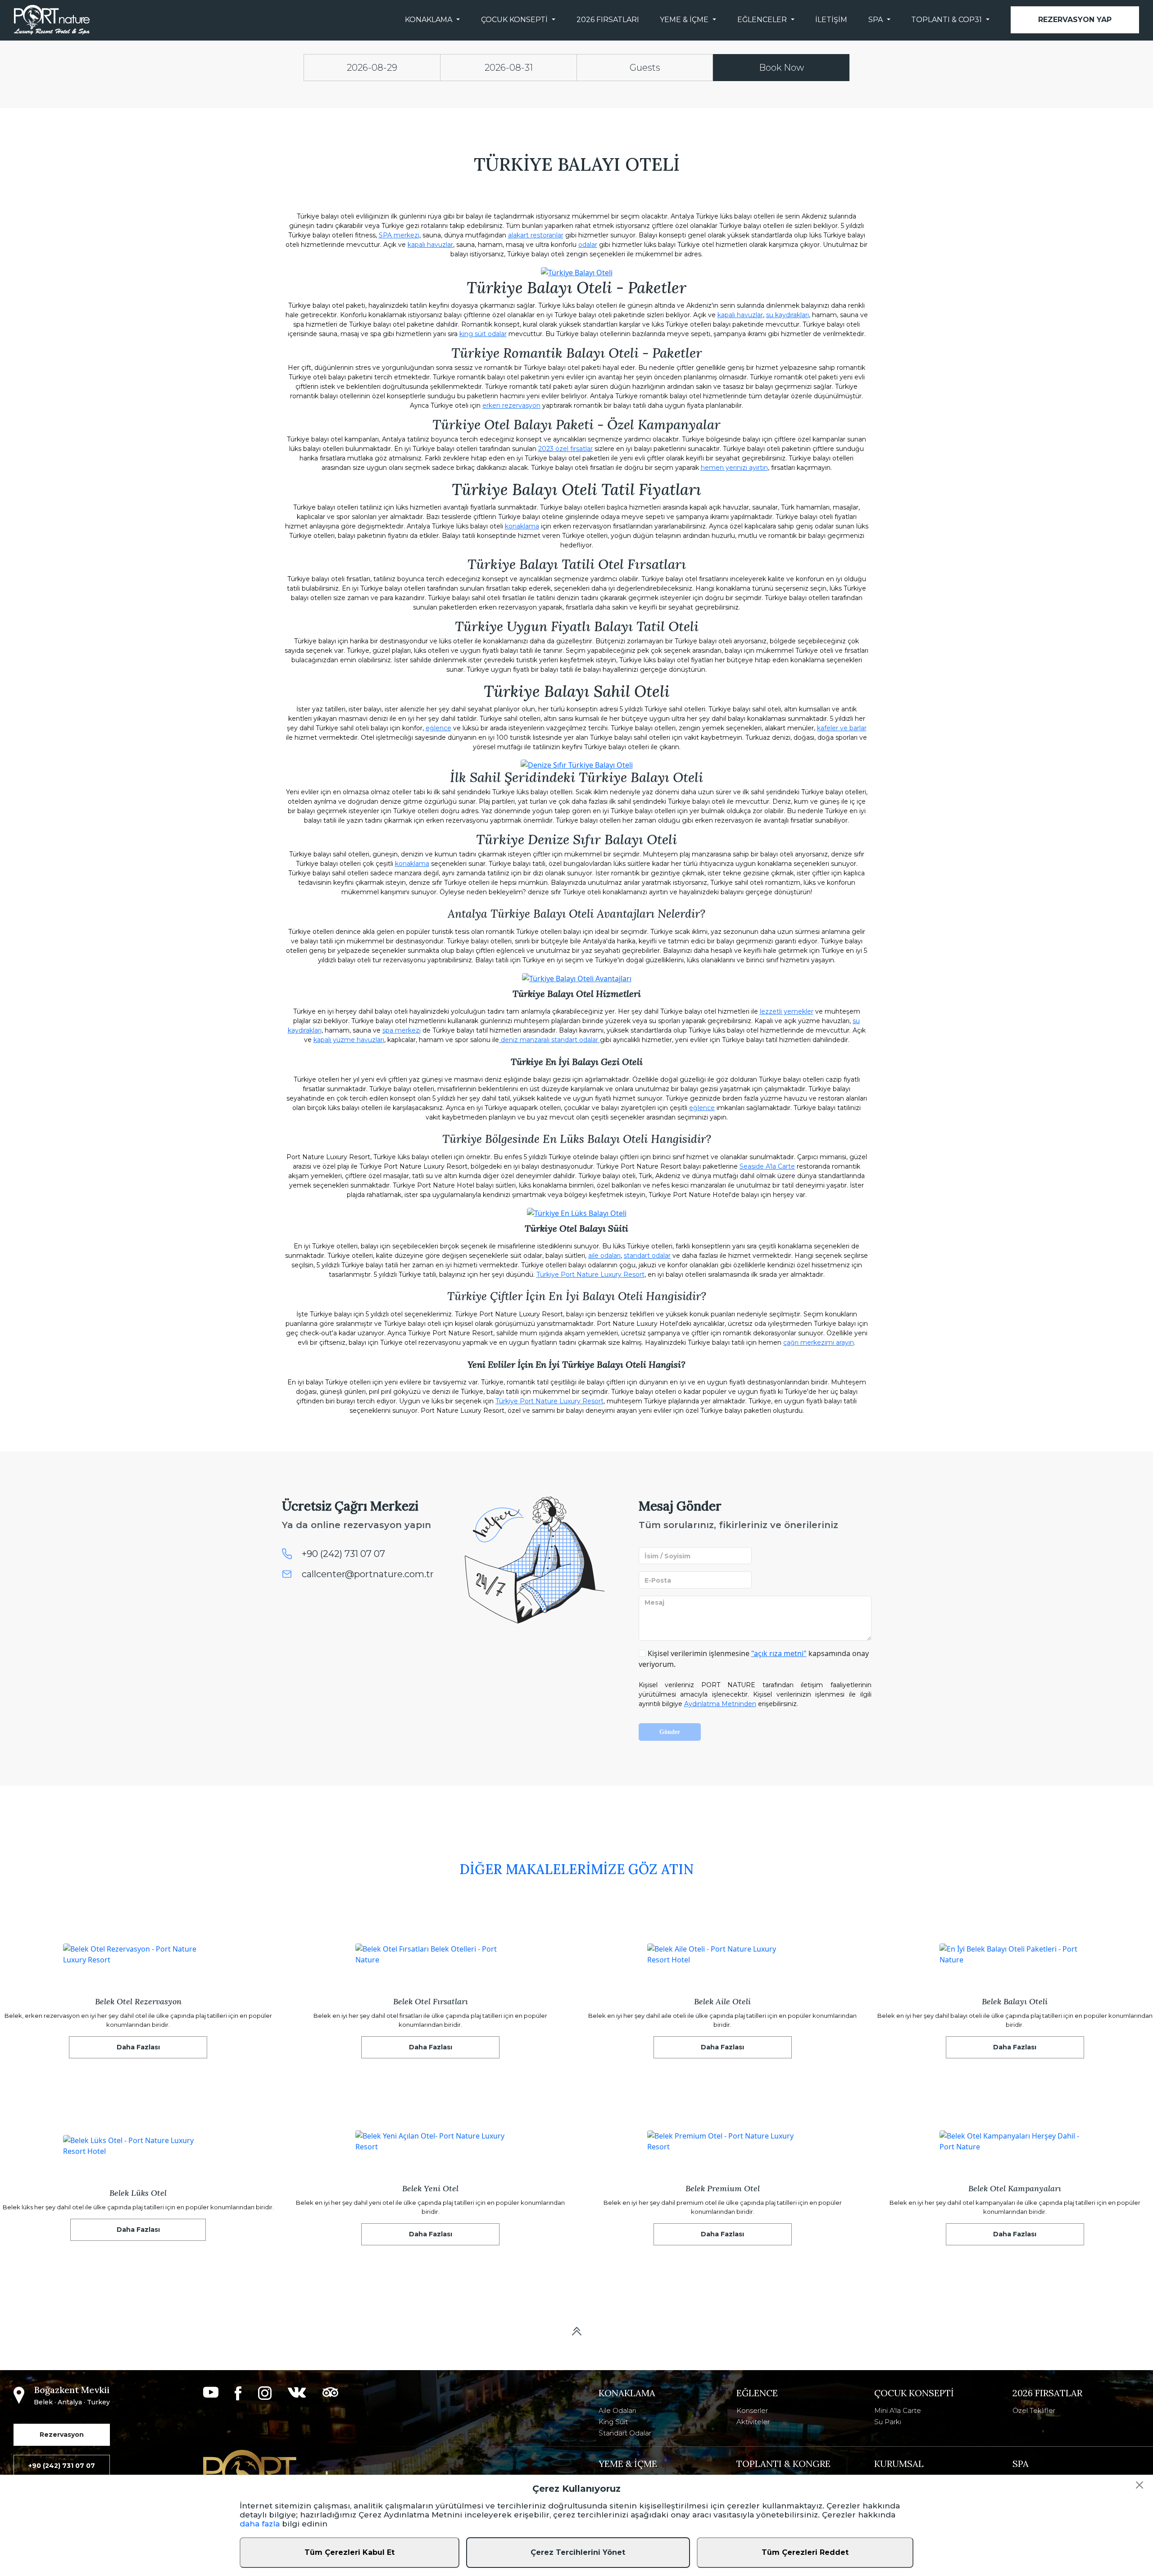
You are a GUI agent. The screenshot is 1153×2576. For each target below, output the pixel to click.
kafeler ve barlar (842, 728)
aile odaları (604, 1256)
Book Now (781, 68)
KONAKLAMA (627, 2393)
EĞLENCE (757, 2393)
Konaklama (429, 20)
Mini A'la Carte (898, 2410)
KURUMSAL (899, 2464)
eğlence (438, 728)
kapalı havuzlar (430, 245)
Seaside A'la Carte (767, 1166)
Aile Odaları (617, 2410)
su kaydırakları (788, 315)
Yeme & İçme (684, 20)
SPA (876, 20)
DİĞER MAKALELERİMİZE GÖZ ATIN (576, 1869)
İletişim (831, 20)
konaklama (522, 526)
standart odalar (647, 1256)
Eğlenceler (762, 20)
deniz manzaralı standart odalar (549, 1040)
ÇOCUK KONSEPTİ (914, 2393)
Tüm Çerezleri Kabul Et (350, 2552)
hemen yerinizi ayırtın (734, 468)
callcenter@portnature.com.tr (368, 1574)
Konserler (752, 2410)
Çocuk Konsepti (514, 20)
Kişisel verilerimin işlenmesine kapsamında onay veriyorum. (754, 1659)
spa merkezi (402, 1030)
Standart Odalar (625, 2433)
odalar (588, 245)
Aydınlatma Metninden (720, 1704)
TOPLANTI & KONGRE (783, 2464)
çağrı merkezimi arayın (819, 1343)
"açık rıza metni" (779, 1653)
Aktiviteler (753, 2422)
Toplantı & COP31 (946, 20)
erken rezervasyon (511, 405)
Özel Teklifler (1034, 2410)
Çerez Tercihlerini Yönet (578, 2552)
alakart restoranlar (536, 235)
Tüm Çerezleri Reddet (805, 2552)
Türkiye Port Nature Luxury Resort (590, 1274)
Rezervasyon (62, 2435)
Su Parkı (888, 2422)
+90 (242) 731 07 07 (343, 1554)
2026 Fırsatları (608, 20)
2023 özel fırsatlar (565, 449)
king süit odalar (483, 334)
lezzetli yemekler (787, 1011)
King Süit (613, 2422)
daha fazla (260, 2524)
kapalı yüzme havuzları (349, 1040)
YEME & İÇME (628, 2464)
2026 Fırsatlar (1047, 2393)
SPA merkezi (399, 235)
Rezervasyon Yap (1075, 20)
